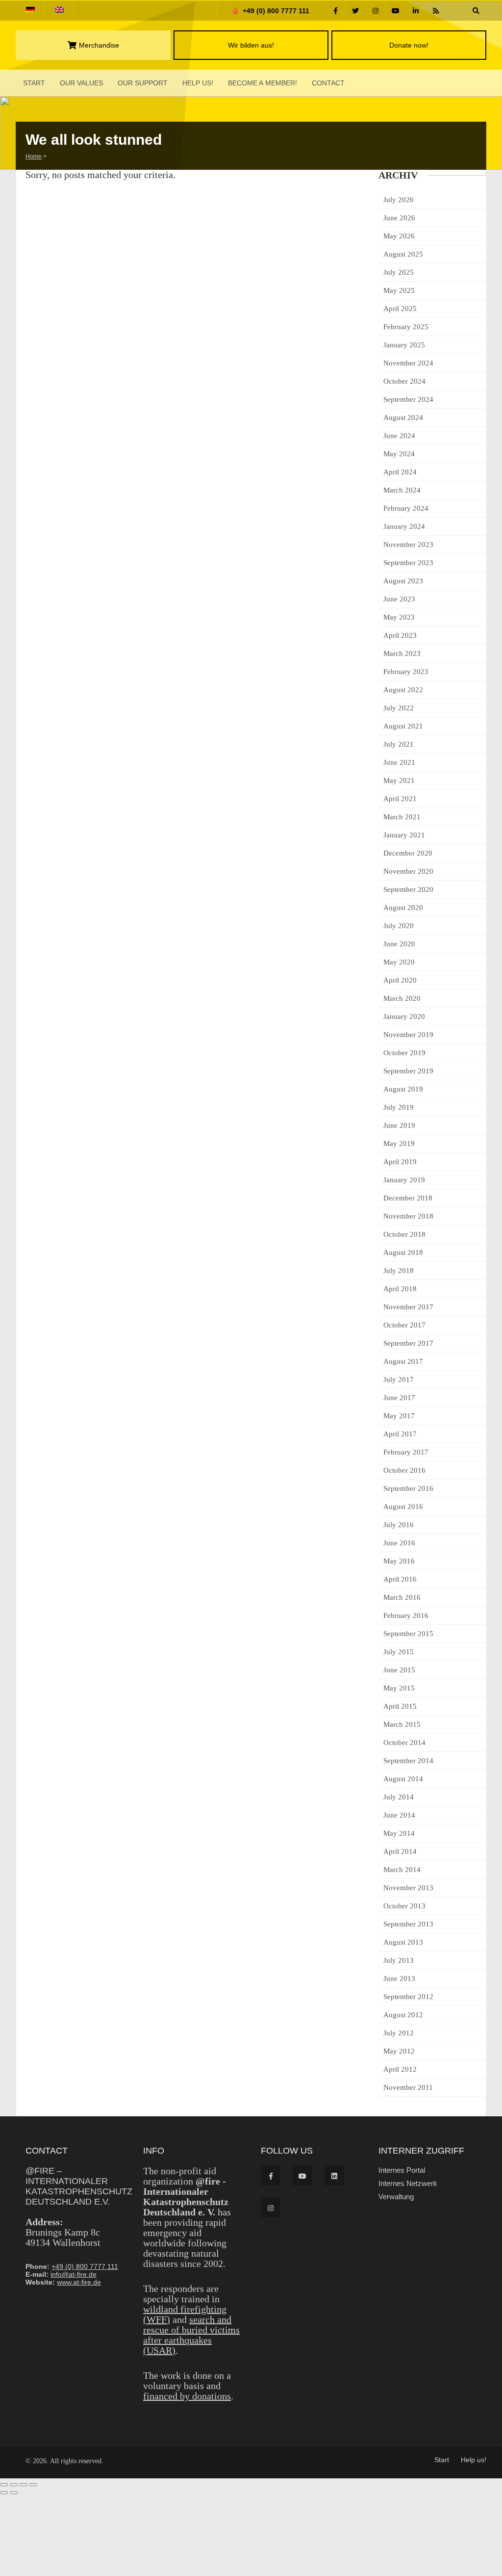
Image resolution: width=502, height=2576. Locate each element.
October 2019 (404, 1053)
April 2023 (400, 635)
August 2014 (403, 1779)
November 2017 (408, 1307)
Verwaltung (396, 2197)
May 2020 (399, 962)
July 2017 (399, 1379)
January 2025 (404, 345)
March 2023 (402, 653)
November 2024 (408, 363)
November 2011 (408, 2087)
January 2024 (404, 526)
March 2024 (402, 490)
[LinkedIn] (416, 11)
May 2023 (399, 617)
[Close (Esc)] (33, 2485)
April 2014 (400, 1851)
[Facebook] (335, 11)
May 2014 (399, 1833)
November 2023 (408, 545)
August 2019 (403, 1089)
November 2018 (408, 1216)
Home (34, 156)
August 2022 (403, 690)
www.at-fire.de (79, 2282)
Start (34, 83)
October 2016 (404, 1470)
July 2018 (399, 1271)
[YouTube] (396, 11)
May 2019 (399, 1144)
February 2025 (406, 327)
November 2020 (408, 871)
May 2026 (399, 236)
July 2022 (399, 708)
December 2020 (408, 853)
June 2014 (399, 1815)
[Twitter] (355, 11)
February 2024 (406, 508)
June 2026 (399, 218)
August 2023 (403, 581)
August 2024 (403, 417)
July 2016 (399, 1525)
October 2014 (404, 1743)
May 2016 (399, 1561)
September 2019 (408, 1071)
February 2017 (406, 1452)
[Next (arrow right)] (14, 2493)
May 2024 (399, 454)
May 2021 (399, 781)
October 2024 (404, 381)
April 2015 (400, 1706)
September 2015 (408, 1634)
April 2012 (400, 2069)
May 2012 (399, 2051)
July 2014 (399, 1797)
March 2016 (402, 1597)
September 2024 (408, 399)
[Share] (24, 2485)
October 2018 (404, 1234)
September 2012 (408, 1997)
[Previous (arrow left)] (4, 2493)
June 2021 (399, 762)
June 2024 (399, 436)
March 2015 (402, 1724)
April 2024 (400, 472)
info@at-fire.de (74, 2274)
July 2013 (399, 1960)
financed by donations (187, 2396)
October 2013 (404, 1906)
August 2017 (403, 1361)
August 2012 (403, 2015)
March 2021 (402, 817)
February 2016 (406, 1615)
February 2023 (406, 672)
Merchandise (99, 45)
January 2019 (404, 1180)
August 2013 (403, 1942)
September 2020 (408, 889)
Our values (81, 83)
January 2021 (404, 835)
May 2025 (399, 290)
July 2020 (399, 926)
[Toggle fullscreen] (14, 2485)
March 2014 (402, 1870)
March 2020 (402, 998)
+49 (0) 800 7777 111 (275, 11)
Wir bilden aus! (251, 45)
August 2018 (403, 1252)
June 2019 (399, 1125)
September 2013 (408, 1924)
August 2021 (403, 726)
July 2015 (399, 1652)
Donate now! (409, 45)
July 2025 (399, 272)
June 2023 (399, 599)
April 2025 (400, 309)
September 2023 (408, 563)
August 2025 (403, 254)
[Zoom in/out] (4, 2485)
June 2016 (399, 1543)
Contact (328, 83)
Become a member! (263, 83)
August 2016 (403, 1507)
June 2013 (399, 1978)
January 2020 (404, 1016)
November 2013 (408, 1888)
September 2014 (408, 1761)
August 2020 (403, 908)
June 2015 (399, 1670)
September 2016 (408, 1488)
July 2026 (399, 200)
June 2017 (399, 1398)
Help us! (198, 83)
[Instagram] (376, 11)
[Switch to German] (30, 10)
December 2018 (408, 1198)
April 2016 (400, 1579)
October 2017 (404, 1325)
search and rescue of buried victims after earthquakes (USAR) (191, 2335)
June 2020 (399, 944)
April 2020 (400, 980)
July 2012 (399, 2033)
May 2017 (399, 1416)
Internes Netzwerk (408, 2183)
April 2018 (400, 1289)
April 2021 (400, 799)
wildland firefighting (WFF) (185, 2314)
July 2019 (399, 1107)
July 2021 (399, 744)
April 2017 (400, 1434)
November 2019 (408, 1035)
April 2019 (400, 1162)
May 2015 (399, 1688)
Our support (143, 83)
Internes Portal (402, 2170)
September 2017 (408, 1343)
